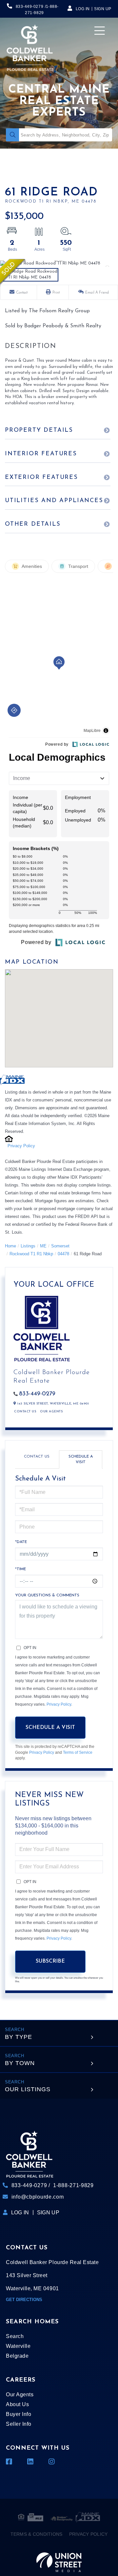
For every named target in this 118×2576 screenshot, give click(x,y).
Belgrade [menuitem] (17, 2356)
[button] (12, 135)
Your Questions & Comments (47, 1595)
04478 (63, 1254)
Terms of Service (78, 1752)
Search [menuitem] (15, 2336)
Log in (83, 9)
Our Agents (51, 1412)
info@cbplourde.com (38, 2197)
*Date (21, 1542)
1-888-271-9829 (73, 2185)
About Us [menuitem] (17, 2404)
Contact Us (25, 1412)
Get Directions (24, 2300)
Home (10, 1246)
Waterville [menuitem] (18, 2346)
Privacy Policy (21, 1146)
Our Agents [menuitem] (20, 2395)
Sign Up (103, 9)
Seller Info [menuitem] (19, 2424)
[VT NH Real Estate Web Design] (59, 2558)
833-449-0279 (29, 7)
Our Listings (28, 2089)
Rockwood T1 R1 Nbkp (31, 1254)
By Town (20, 2063)
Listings (28, 1246)
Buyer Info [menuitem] (19, 2414)
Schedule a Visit (81, 1459)
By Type (19, 2037)
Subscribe (50, 1961)
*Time (20, 1569)
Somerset (60, 1246)
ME (43, 1246)
